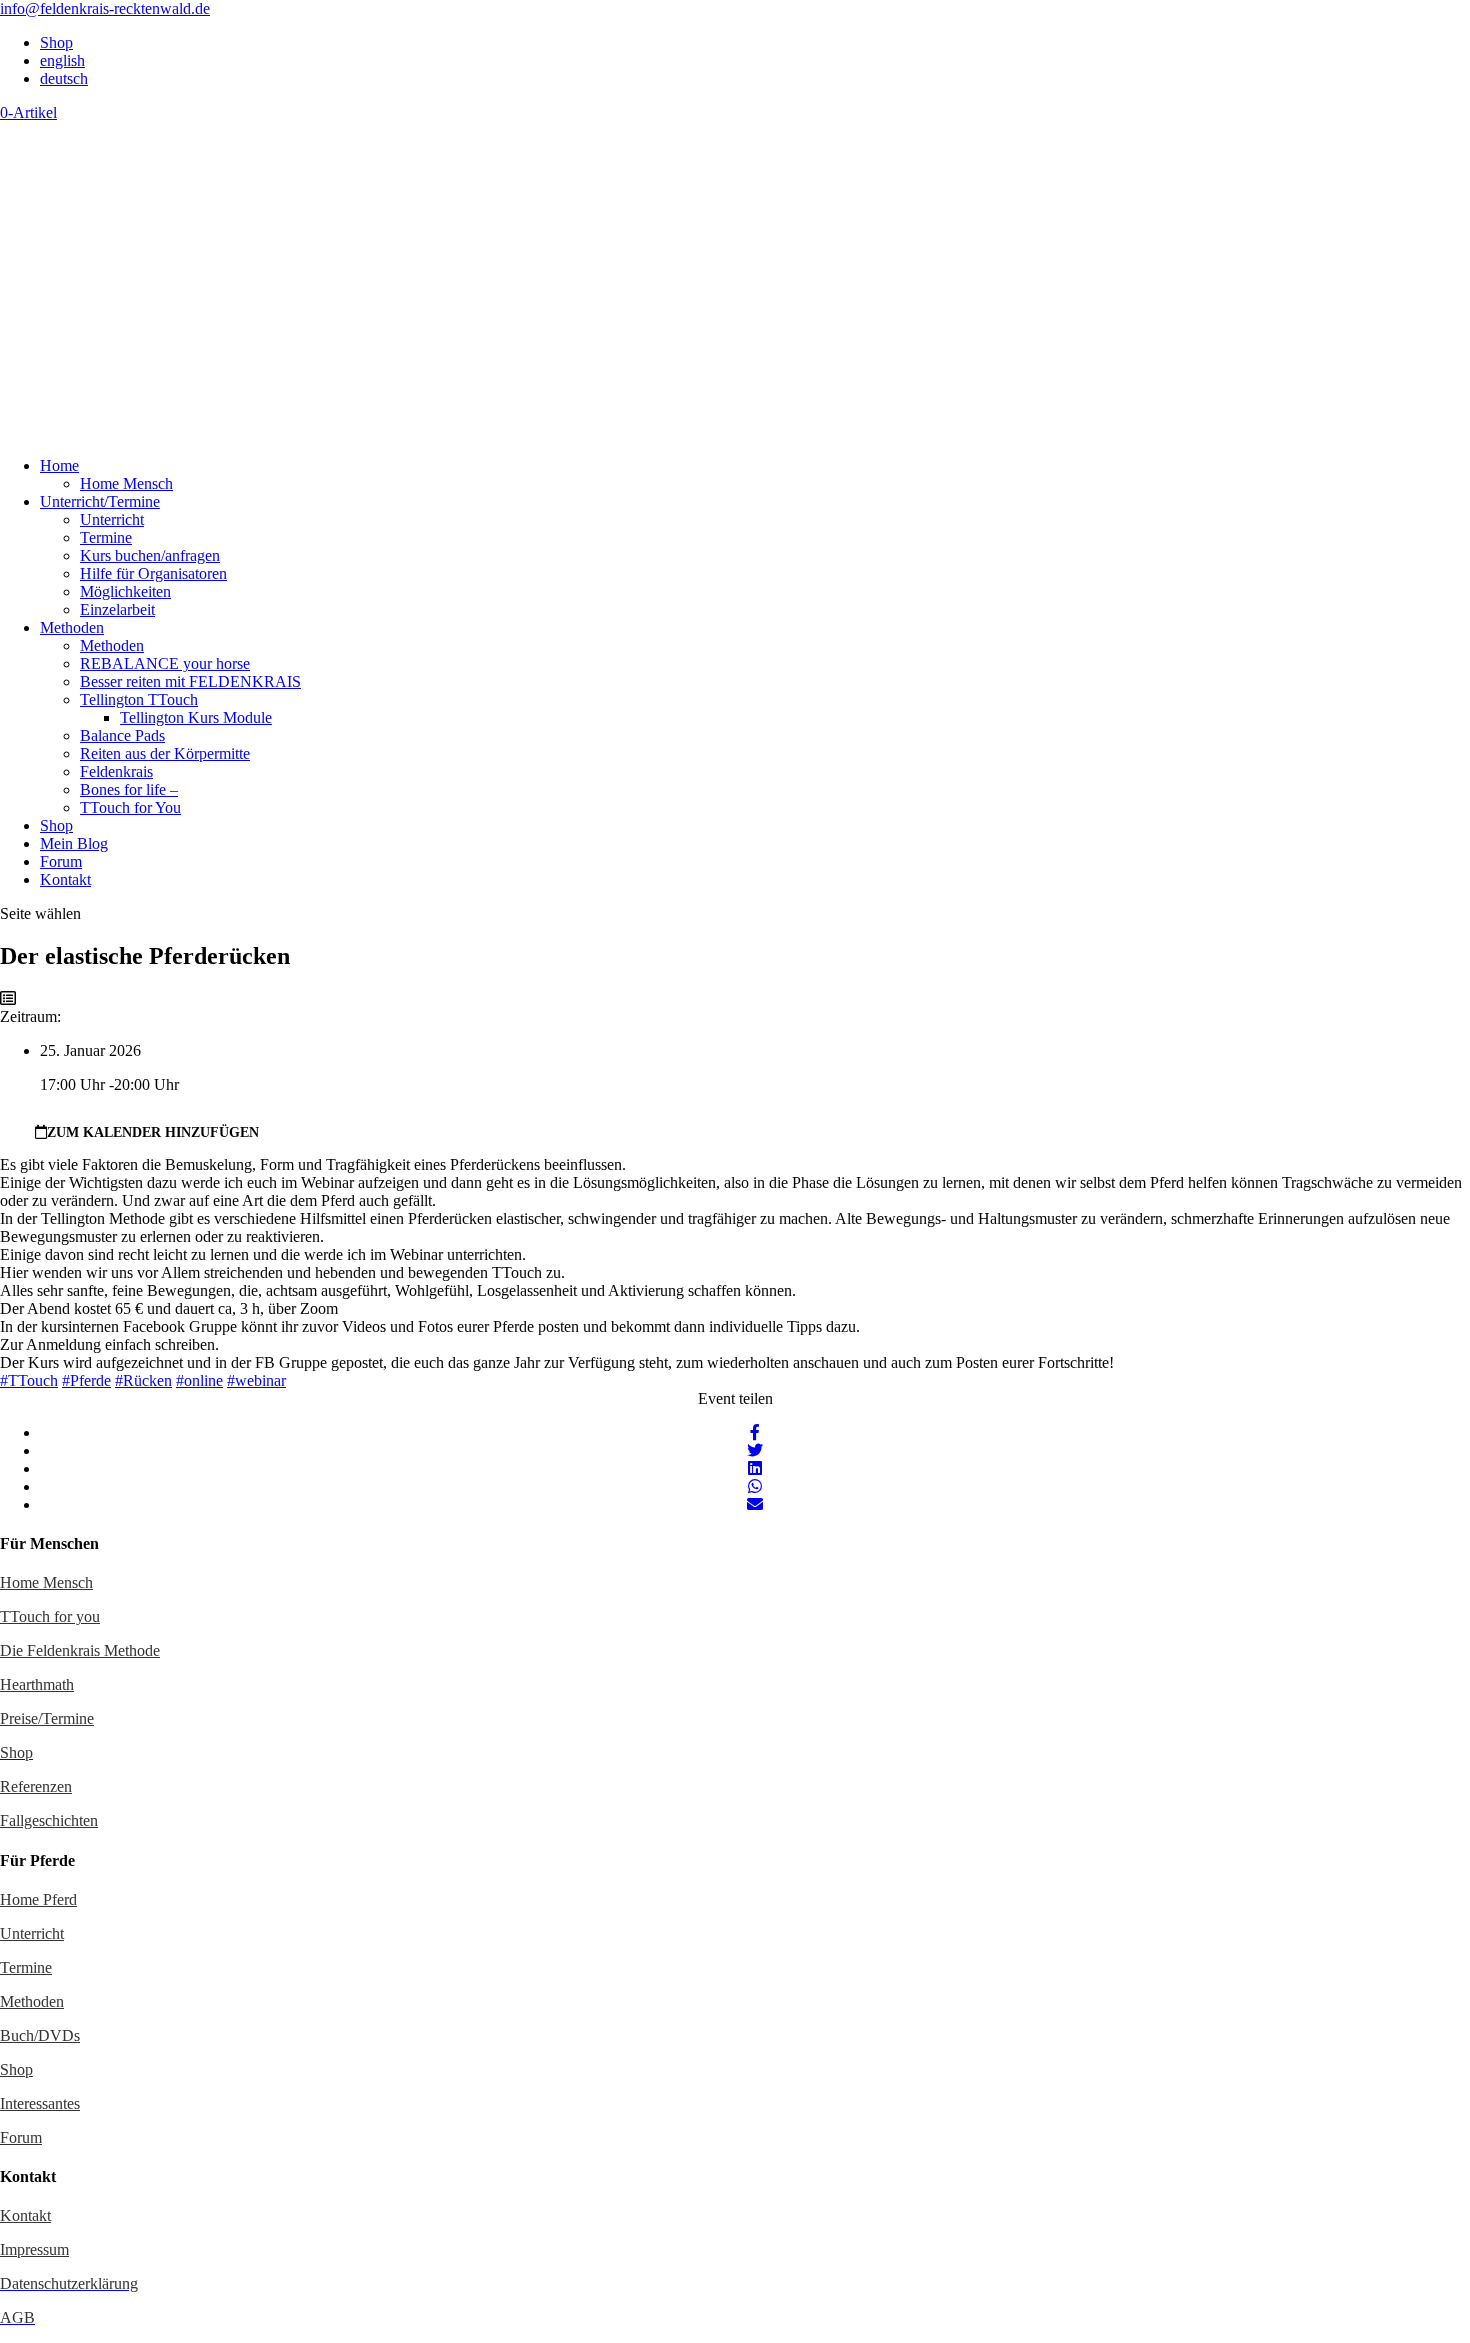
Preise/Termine (47, 1718)
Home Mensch (126, 483)
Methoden (72, 627)
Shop (56, 42)
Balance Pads (122, 735)
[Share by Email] (755, 1504)
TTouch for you (50, 1616)
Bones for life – (129, 789)
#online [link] (199, 1380)
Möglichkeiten (125, 591)
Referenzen (36, 1786)
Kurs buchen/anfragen (150, 555)
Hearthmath (37, 1684)
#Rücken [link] (143, 1380)
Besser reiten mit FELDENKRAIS (190, 681)
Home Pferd (38, 1899)
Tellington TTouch (139, 699)
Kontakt (65, 879)
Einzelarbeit (117, 609)
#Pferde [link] (86, 1380)
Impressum (34, 2249)
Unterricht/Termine (100, 501)
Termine (106, 537)
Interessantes (40, 2103)
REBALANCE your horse (165, 663)
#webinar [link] (256, 1380)
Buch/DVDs (40, 2035)
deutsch (64, 78)
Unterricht (112, 519)
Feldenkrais (116, 771)
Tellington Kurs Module (196, 717)
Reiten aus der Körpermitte (165, 753)
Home (59, 465)
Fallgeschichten (49, 1820)
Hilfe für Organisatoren (153, 573)
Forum (61, 861)
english (62, 60)
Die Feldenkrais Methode (80, 1650)
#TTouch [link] (29, 1380)
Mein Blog (74, 843)
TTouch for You (130, 807)
